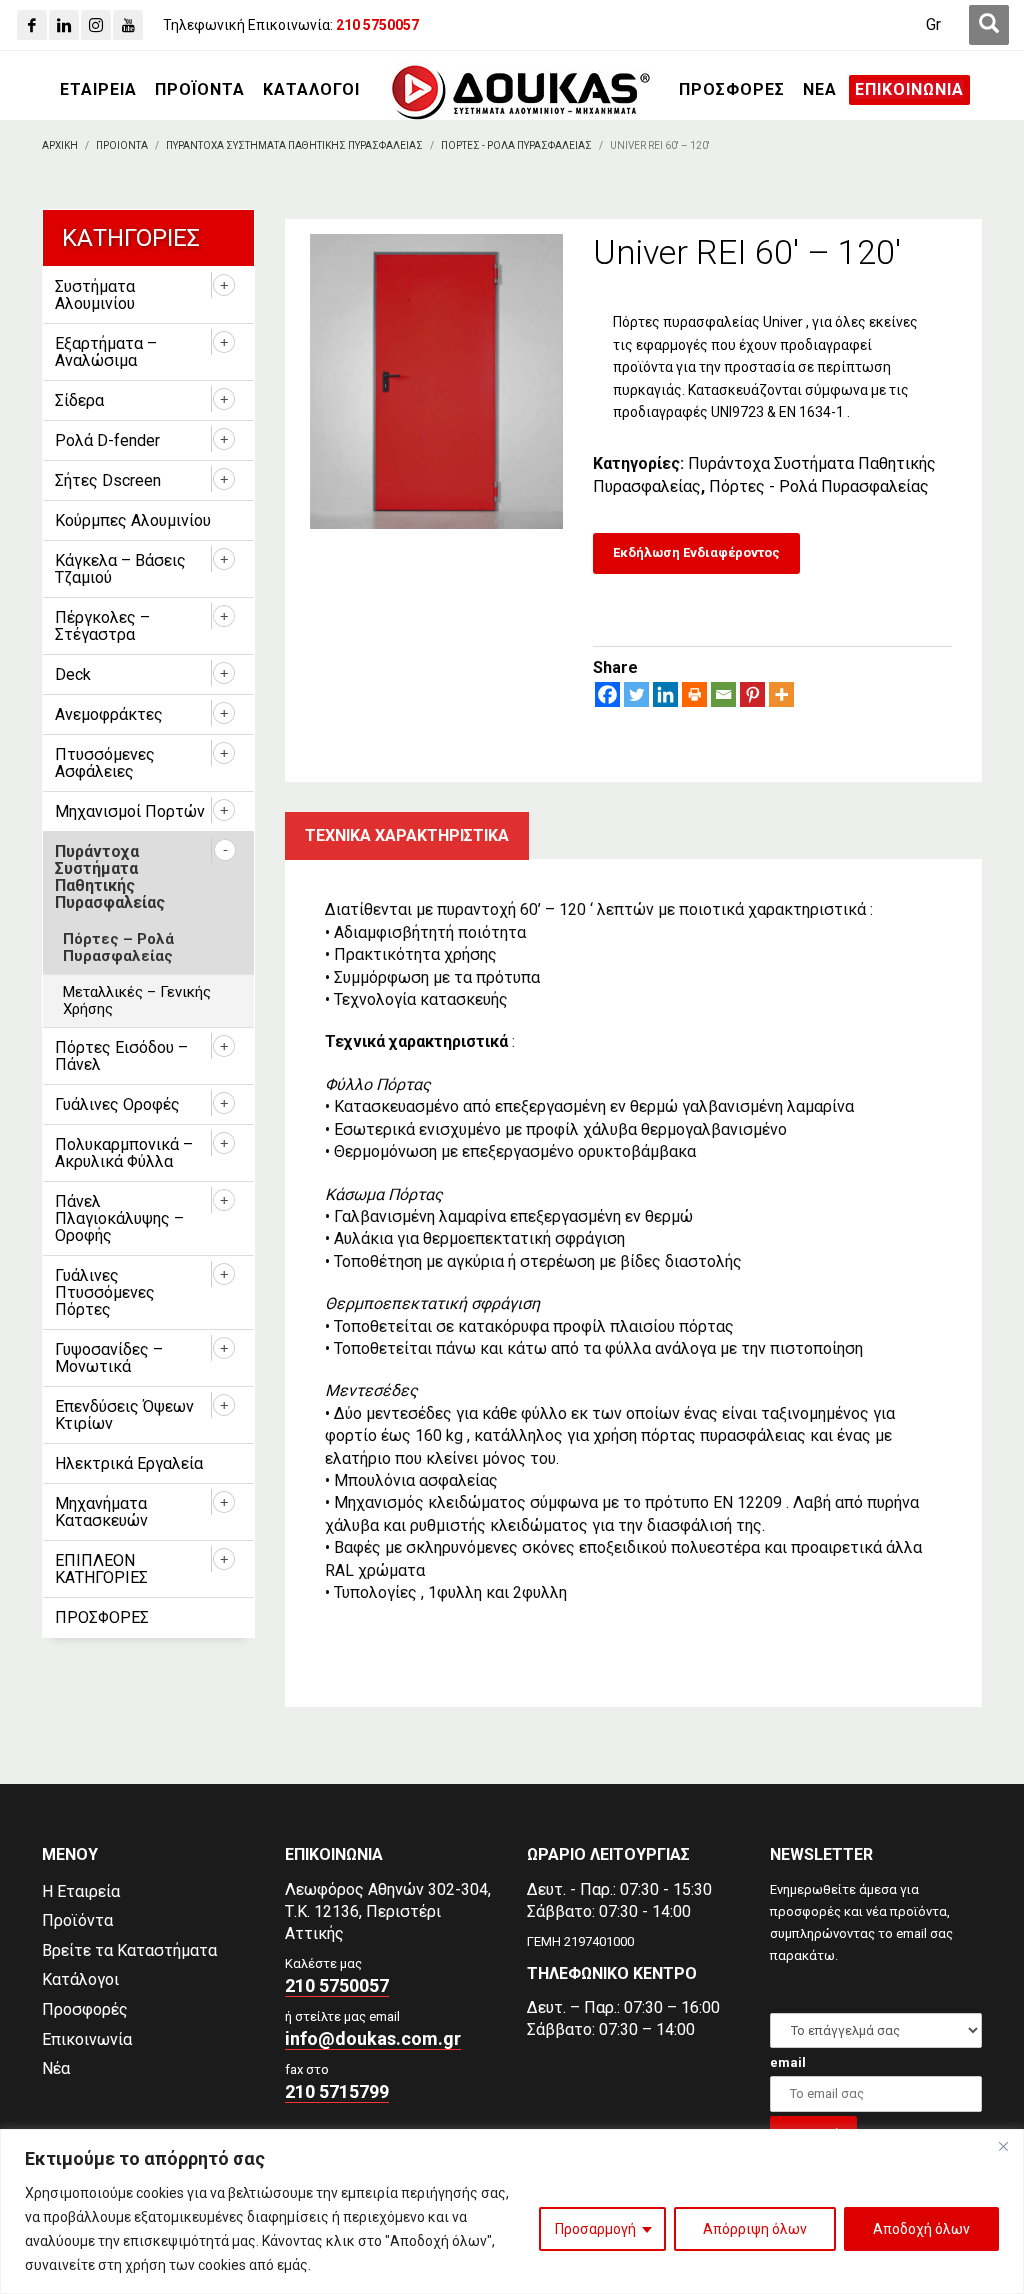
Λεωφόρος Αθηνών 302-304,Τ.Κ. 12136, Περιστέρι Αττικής (388, 1911)
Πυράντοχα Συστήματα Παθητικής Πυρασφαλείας (110, 877)
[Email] (723, 694)
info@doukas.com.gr (373, 2038)
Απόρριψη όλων (755, 2229)
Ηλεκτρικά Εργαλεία (129, 1463)
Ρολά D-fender (107, 440)
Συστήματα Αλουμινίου (95, 295)
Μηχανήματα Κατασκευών (101, 1512)
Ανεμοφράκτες (109, 714)
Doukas (28, 1767)
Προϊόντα (77, 1920)
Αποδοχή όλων (921, 2229)
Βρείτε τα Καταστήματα (129, 1950)
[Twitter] (636, 694)
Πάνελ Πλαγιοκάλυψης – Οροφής (119, 1218)
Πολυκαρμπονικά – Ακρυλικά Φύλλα (124, 1153)
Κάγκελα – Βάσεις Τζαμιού (120, 569)
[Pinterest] (752, 694)
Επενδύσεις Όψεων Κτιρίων (124, 1415)
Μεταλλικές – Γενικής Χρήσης (137, 1000)
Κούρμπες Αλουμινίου (133, 520)
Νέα (56, 2068)
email (788, 2062)
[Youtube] (128, 25)
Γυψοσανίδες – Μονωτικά (109, 1358)
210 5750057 (337, 1985)
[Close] (1003, 2146)
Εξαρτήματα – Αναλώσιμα (106, 352)
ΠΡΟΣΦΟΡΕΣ (102, 1617)
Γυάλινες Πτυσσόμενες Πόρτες (105, 1292)
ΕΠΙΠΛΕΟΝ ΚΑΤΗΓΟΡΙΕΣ (101, 1569)
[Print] (694, 694)
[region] (512, 2211)
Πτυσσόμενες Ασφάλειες (105, 763)
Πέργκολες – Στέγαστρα (102, 626)
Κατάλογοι (80, 1979)
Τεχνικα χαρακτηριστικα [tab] (407, 835)
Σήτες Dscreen (108, 480)
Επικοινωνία (87, 2039)
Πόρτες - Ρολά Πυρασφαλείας (819, 486)
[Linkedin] (64, 25)
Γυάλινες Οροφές (117, 1104)
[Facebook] (32, 25)
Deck (73, 674)
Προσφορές (85, 2009)
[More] (781, 694)
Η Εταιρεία (81, 1891)
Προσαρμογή (595, 2229)
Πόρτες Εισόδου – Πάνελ (121, 1056)
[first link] (989, 25)
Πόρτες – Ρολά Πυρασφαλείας (118, 947)
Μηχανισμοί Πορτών (130, 811)
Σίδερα (79, 400)
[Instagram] (96, 25)
